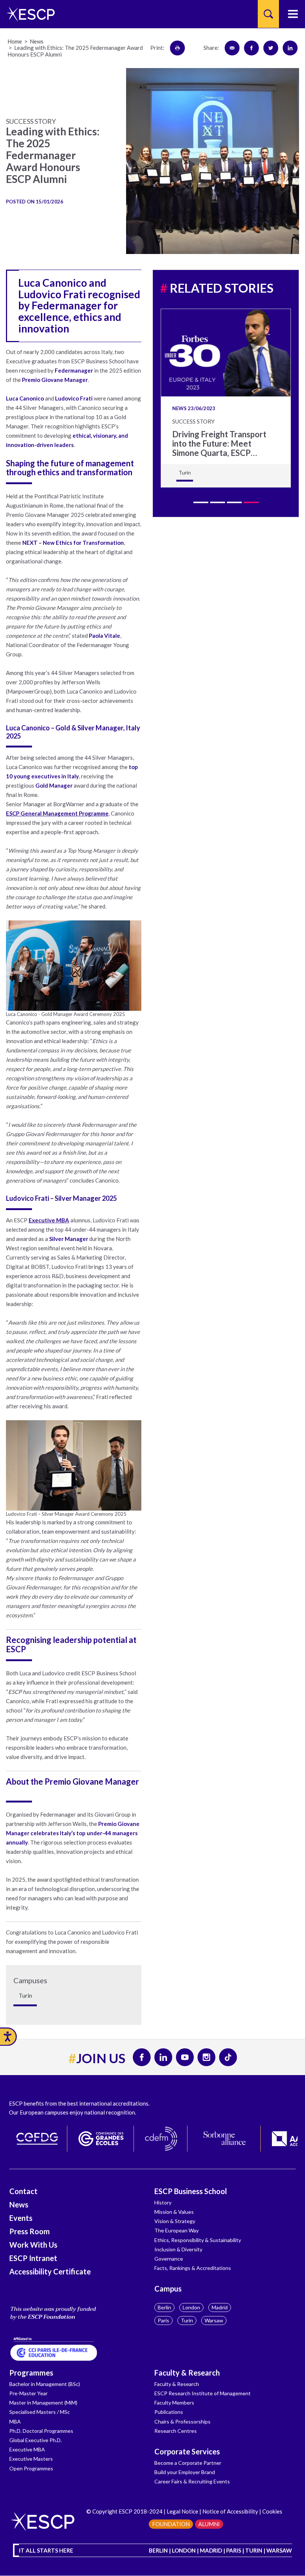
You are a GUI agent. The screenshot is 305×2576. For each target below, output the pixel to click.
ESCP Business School (191, 2191)
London (191, 2307)
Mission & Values (174, 2212)
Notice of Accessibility (230, 2511)
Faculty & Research (187, 2373)
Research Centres (176, 2431)
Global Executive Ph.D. (36, 2440)
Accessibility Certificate (50, 2271)
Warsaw (214, 2320)
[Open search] (268, 14)
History (163, 2202)
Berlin (164, 2307)
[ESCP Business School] (28, 14)
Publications (169, 2412)
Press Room (30, 2231)
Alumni (209, 2524)
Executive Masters (31, 2459)
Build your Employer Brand (185, 2472)
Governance (169, 2259)
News (19, 2204)
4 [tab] (251, 502)
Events (21, 2218)
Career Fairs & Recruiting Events (192, 2481)
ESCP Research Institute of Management (203, 2393)
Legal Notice (182, 2511)
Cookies (272, 2511)
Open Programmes (31, 2468)
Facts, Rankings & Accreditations (193, 2268)
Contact (23, 2191)
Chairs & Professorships (182, 2421)
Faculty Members (174, 2403)
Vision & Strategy (175, 2221)
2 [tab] (218, 502)
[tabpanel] (226, 398)
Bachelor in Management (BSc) (45, 2384)
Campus (168, 2289)
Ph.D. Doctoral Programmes (41, 2431)
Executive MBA (49, 1220)
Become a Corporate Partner (188, 2463)
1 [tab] (201, 502)
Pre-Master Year (28, 2393)
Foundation (171, 2524)
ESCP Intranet (33, 2258)
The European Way (176, 2230)
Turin (187, 2320)
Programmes (31, 2373)
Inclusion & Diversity (178, 2249)
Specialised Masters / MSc (40, 2412)
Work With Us (33, 2245)
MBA (15, 2421)
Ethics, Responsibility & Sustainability (198, 2240)
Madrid (220, 2307)
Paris (163, 2320)
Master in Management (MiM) (43, 2403)
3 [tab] (234, 502)
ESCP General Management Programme (57, 813)
